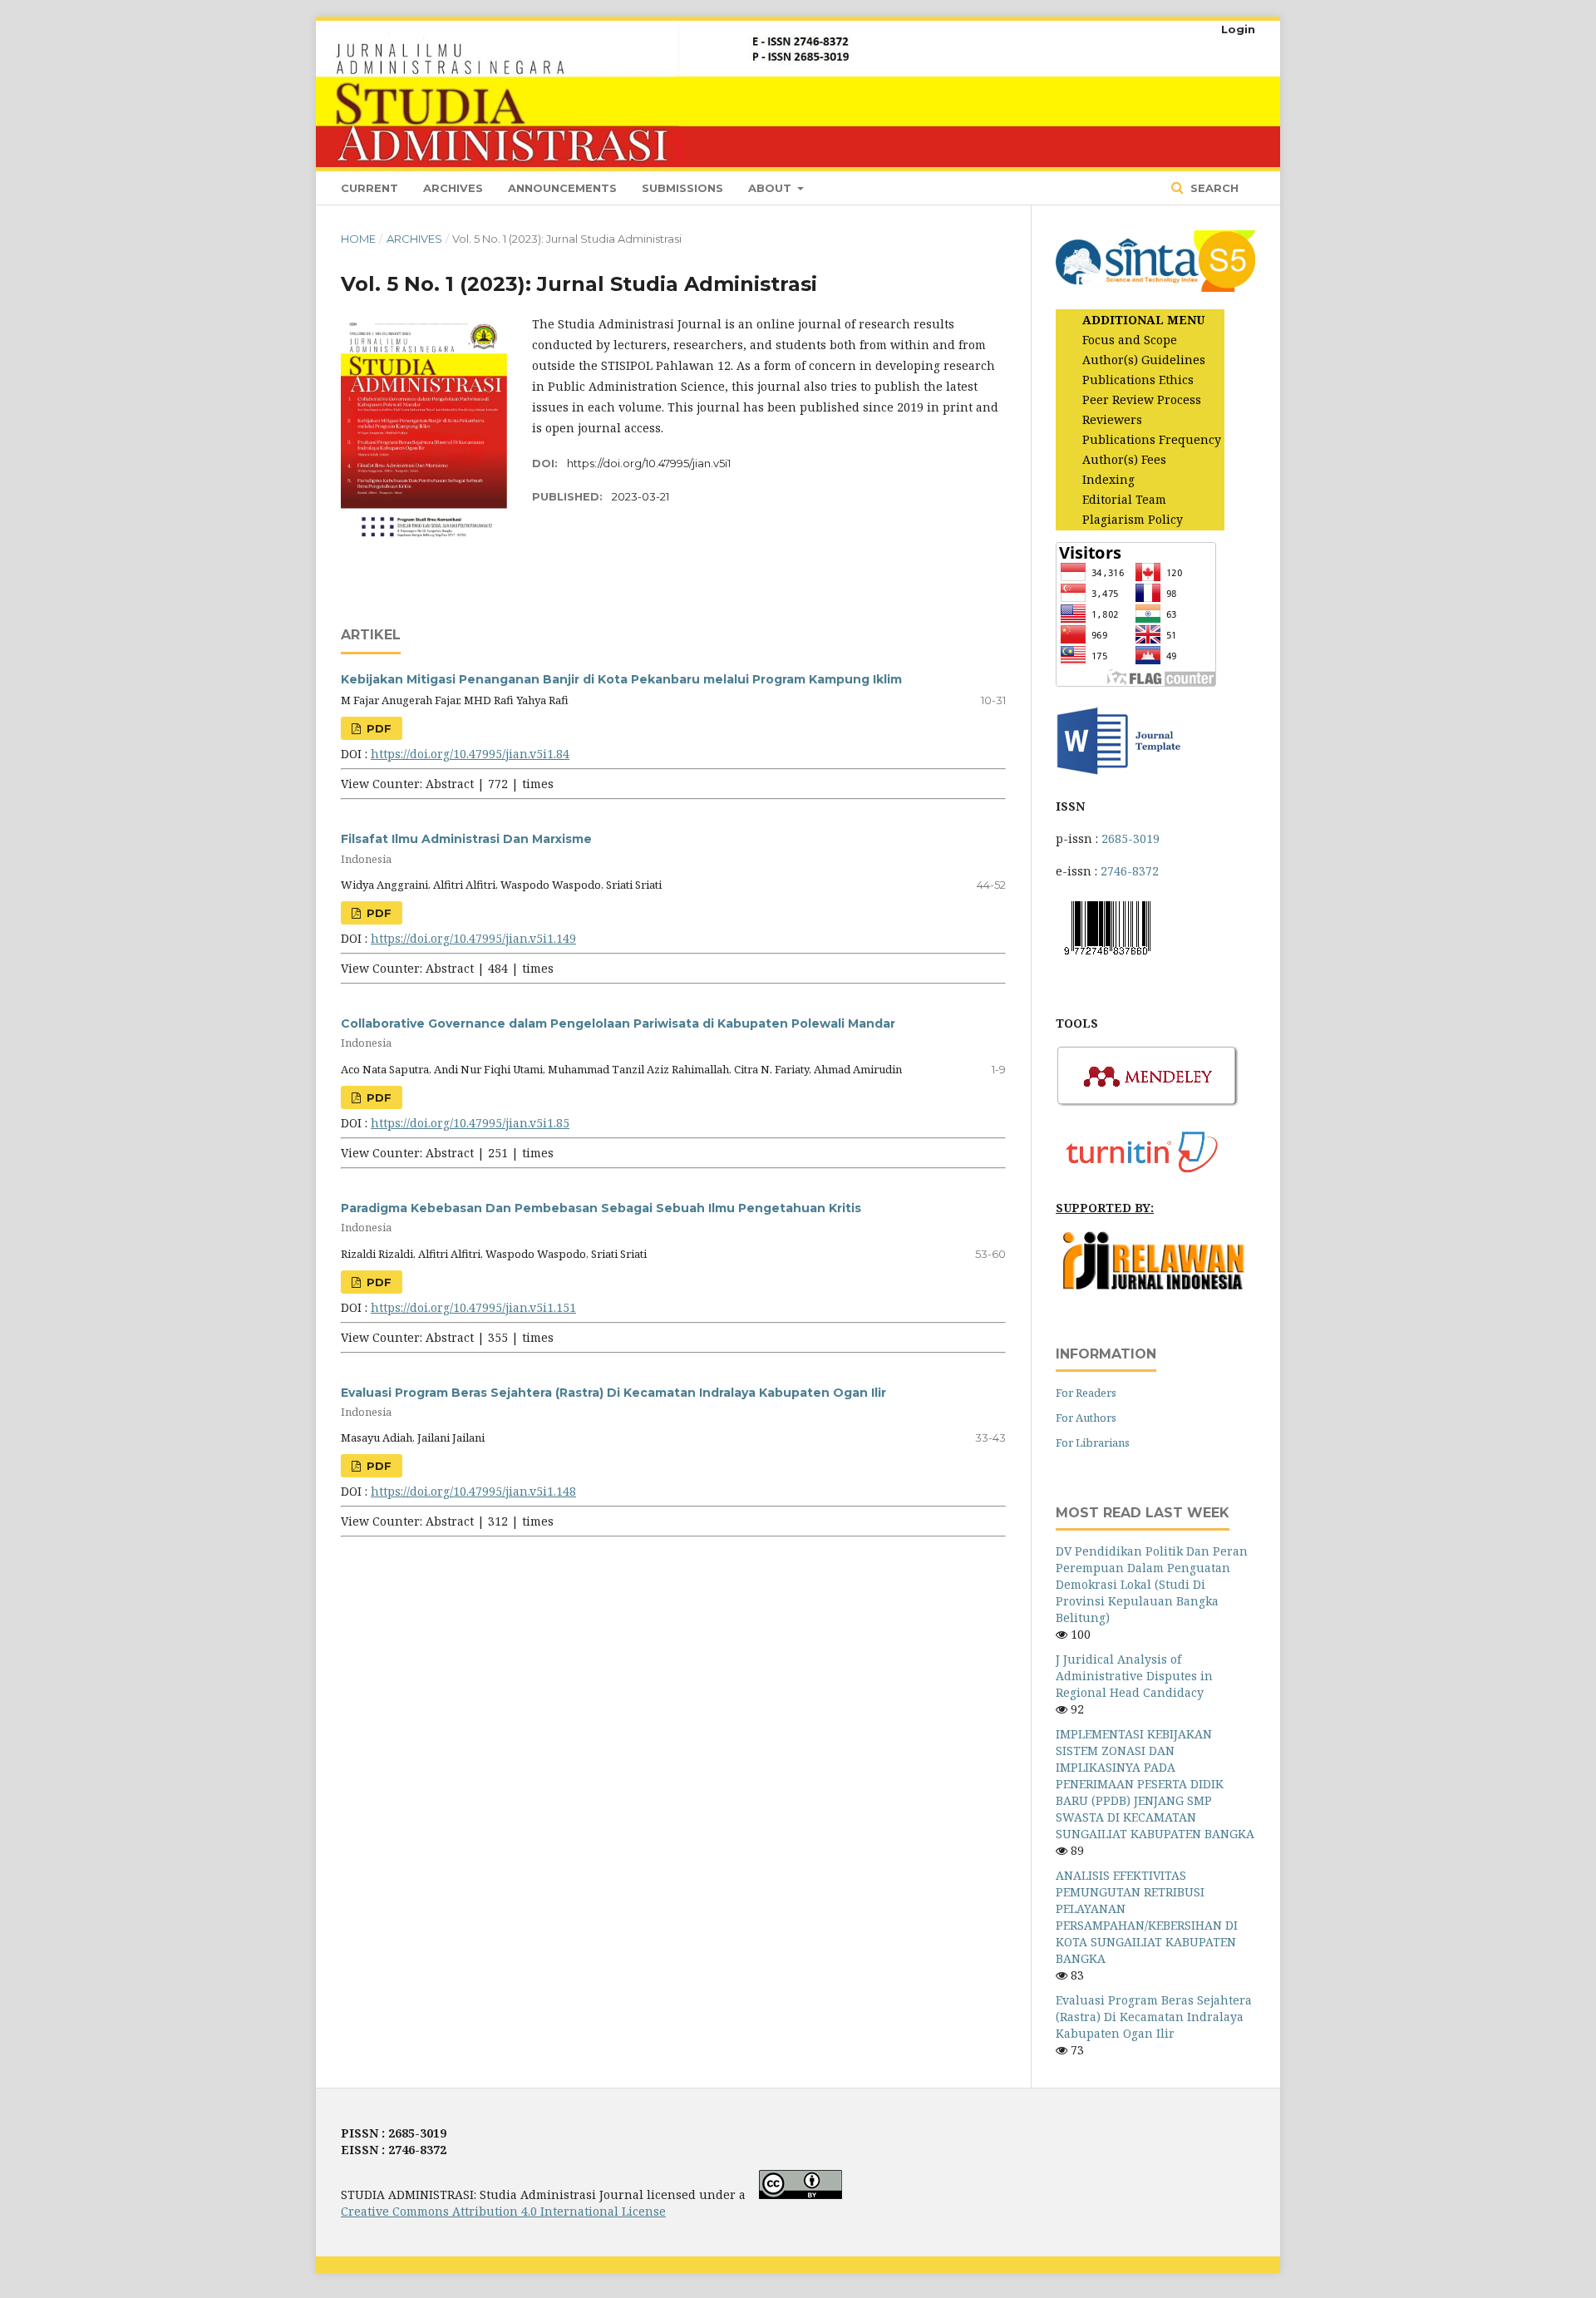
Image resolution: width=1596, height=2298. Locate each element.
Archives (453, 188)
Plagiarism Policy (1133, 519)
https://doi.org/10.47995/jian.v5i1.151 (473, 1307)
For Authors (1086, 1418)
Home (358, 239)
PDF (377, 728)
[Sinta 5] (1155, 287)
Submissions (682, 188)
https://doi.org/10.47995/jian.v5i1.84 (470, 754)
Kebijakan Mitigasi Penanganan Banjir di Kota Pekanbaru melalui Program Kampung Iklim (621, 679)
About (771, 188)
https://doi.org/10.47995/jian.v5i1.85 (470, 1123)
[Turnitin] (1148, 1175)
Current (369, 188)
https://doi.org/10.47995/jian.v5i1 (649, 463)
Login (1238, 29)
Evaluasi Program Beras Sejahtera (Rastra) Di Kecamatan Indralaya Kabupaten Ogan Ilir (1154, 2017)
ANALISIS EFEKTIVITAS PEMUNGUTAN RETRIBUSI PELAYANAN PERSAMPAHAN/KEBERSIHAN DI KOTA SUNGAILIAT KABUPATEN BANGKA (1147, 1917)
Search (1213, 188)
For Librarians (1093, 1442)
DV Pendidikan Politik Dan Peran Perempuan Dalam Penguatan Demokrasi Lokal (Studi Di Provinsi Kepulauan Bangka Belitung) (1152, 1584)
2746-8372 (1130, 871)
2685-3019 (1130, 838)
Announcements (562, 188)
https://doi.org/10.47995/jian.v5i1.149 (473, 938)
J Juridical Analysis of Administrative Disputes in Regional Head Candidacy (1134, 1676)
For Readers (1086, 1393)
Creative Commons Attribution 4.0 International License (503, 2211)
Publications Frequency (1152, 439)
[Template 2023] (1118, 774)
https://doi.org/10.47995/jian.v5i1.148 (473, 1491)
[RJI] (1155, 1286)
